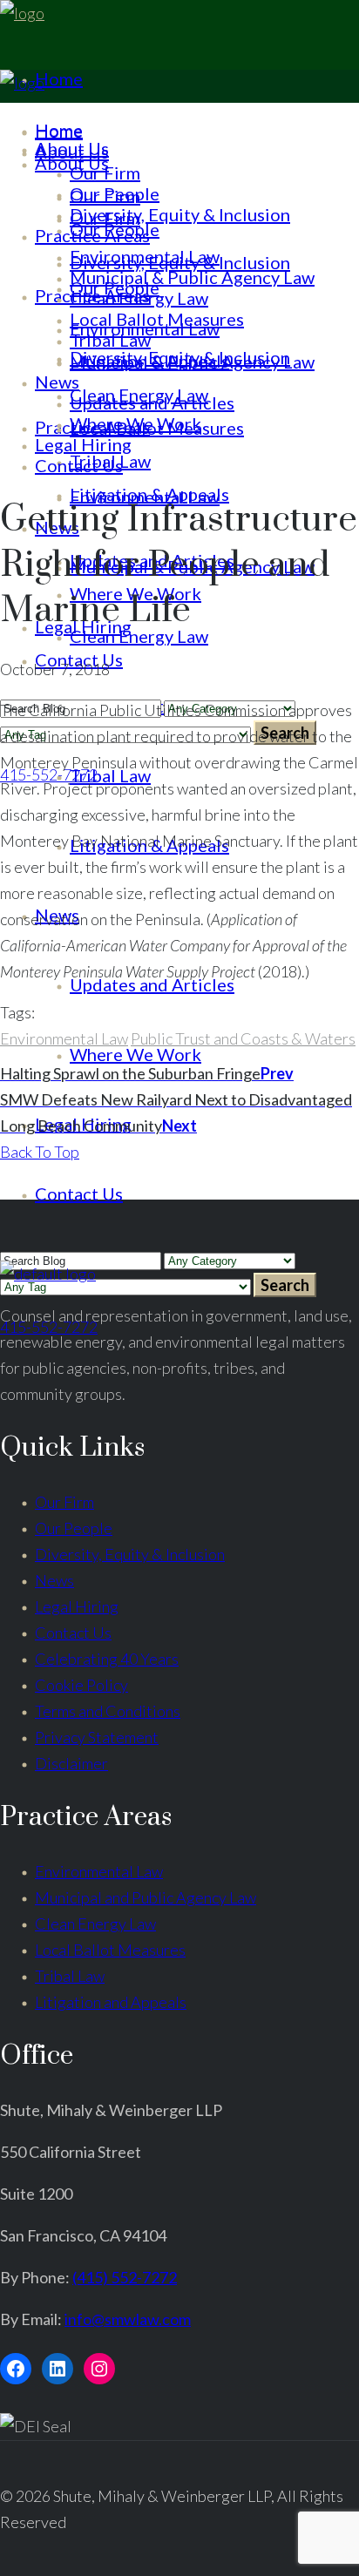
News (54, 1580)
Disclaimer (71, 1763)
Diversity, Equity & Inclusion (130, 1554)
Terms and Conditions (108, 1711)
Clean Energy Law (95, 1924)
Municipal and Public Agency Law (146, 1897)
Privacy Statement (97, 1737)
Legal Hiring (77, 1606)
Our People (74, 1528)
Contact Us (73, 1633)
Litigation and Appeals (111, 2002)
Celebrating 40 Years (107, 1659)
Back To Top (40, 1152)
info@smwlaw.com (128, 2319)
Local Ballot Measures (110, 1950)
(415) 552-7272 (125, 2277)
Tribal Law (70, 1976)
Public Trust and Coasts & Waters (243, 1038)
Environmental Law (64, 1038)
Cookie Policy (81, 1685)
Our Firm (64, 1502)
